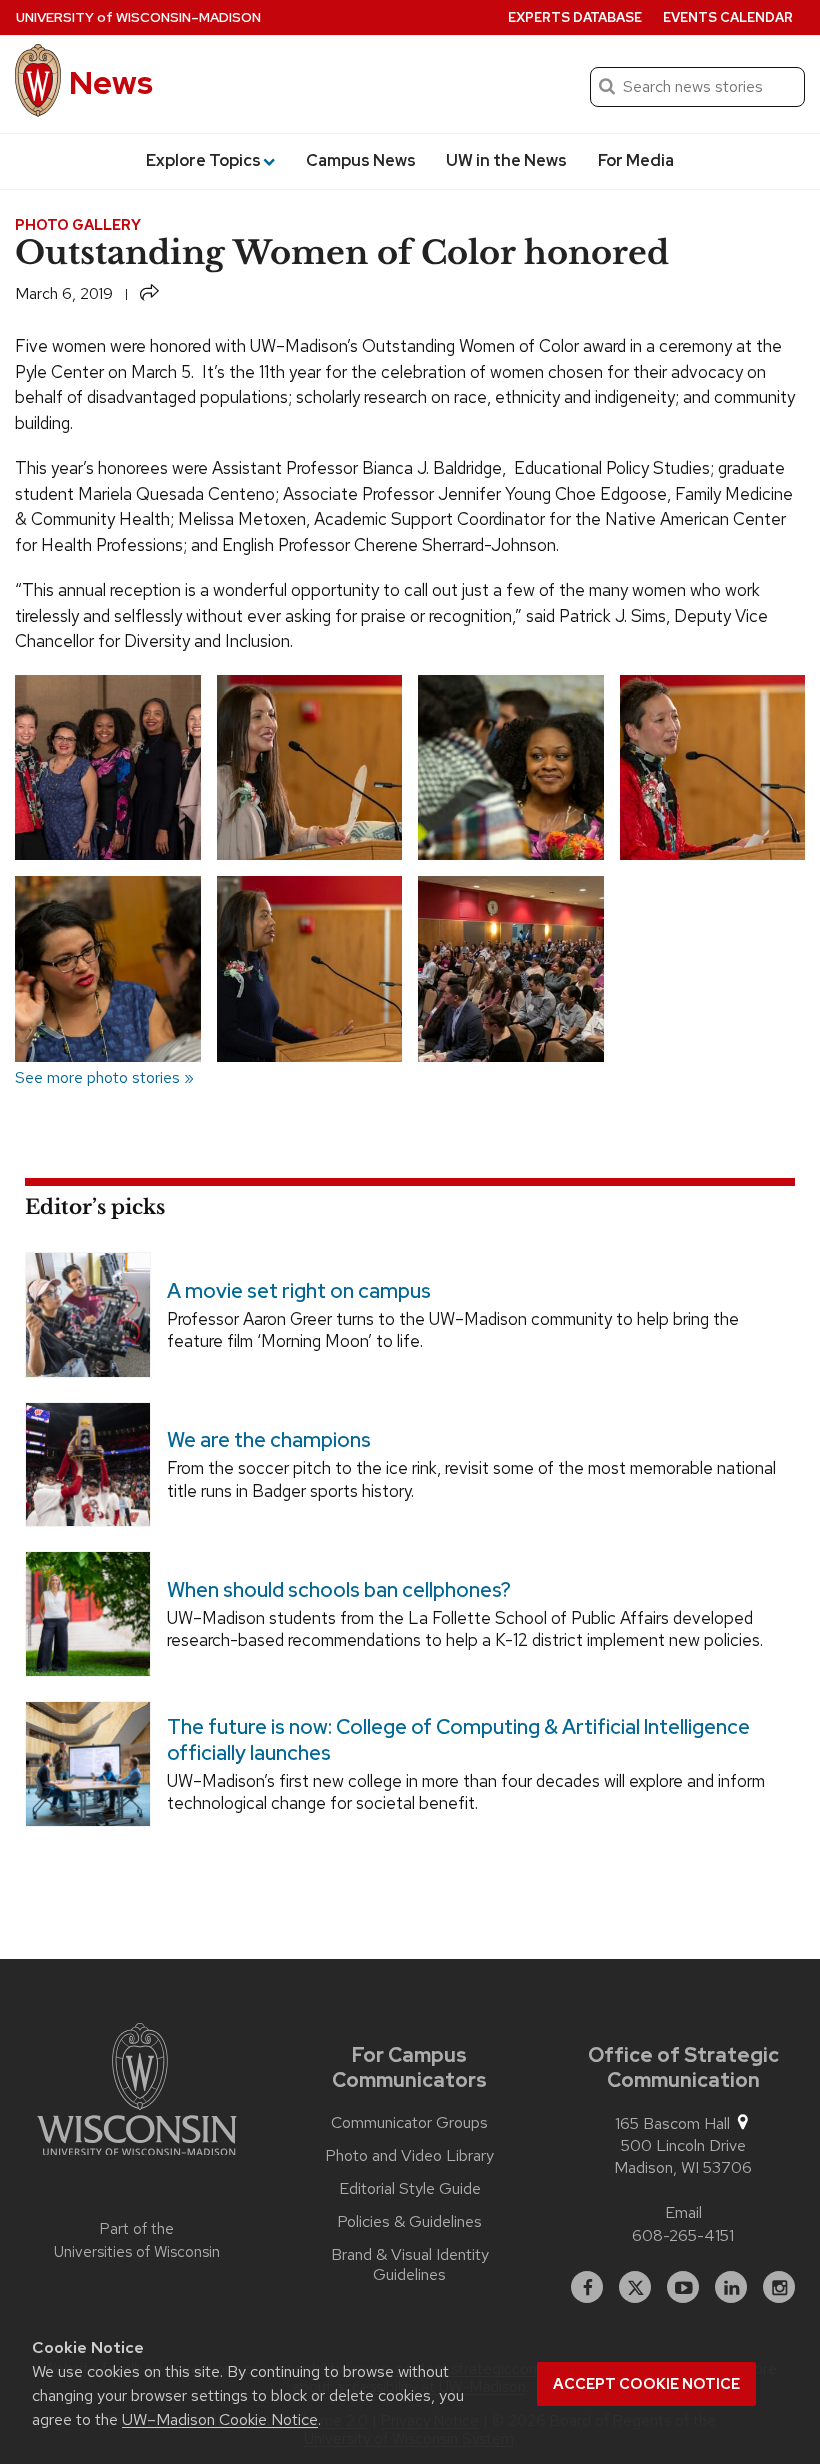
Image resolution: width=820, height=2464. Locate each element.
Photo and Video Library (409, 2156)
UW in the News (506, 160)
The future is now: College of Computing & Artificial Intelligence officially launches (458, 1740)
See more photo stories (97, 1077)
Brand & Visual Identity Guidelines (410, 2265)
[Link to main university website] (137, 2093)
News (111, 82)
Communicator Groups (409, 2123)
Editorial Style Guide (410, 2189)
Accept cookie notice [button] (646, 2384)
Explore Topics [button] (203, 160)
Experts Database (575, 17)
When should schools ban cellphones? (339, 1590)
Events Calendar (728, 17)
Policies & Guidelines (409, 2222)
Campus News (361, 160)
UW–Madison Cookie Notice (220, 2419)
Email (683, 2212)
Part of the (137, 2240)
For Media (636, 160)
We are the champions (269, 1440)
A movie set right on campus (299, 1291)
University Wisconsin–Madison (138, 17)
